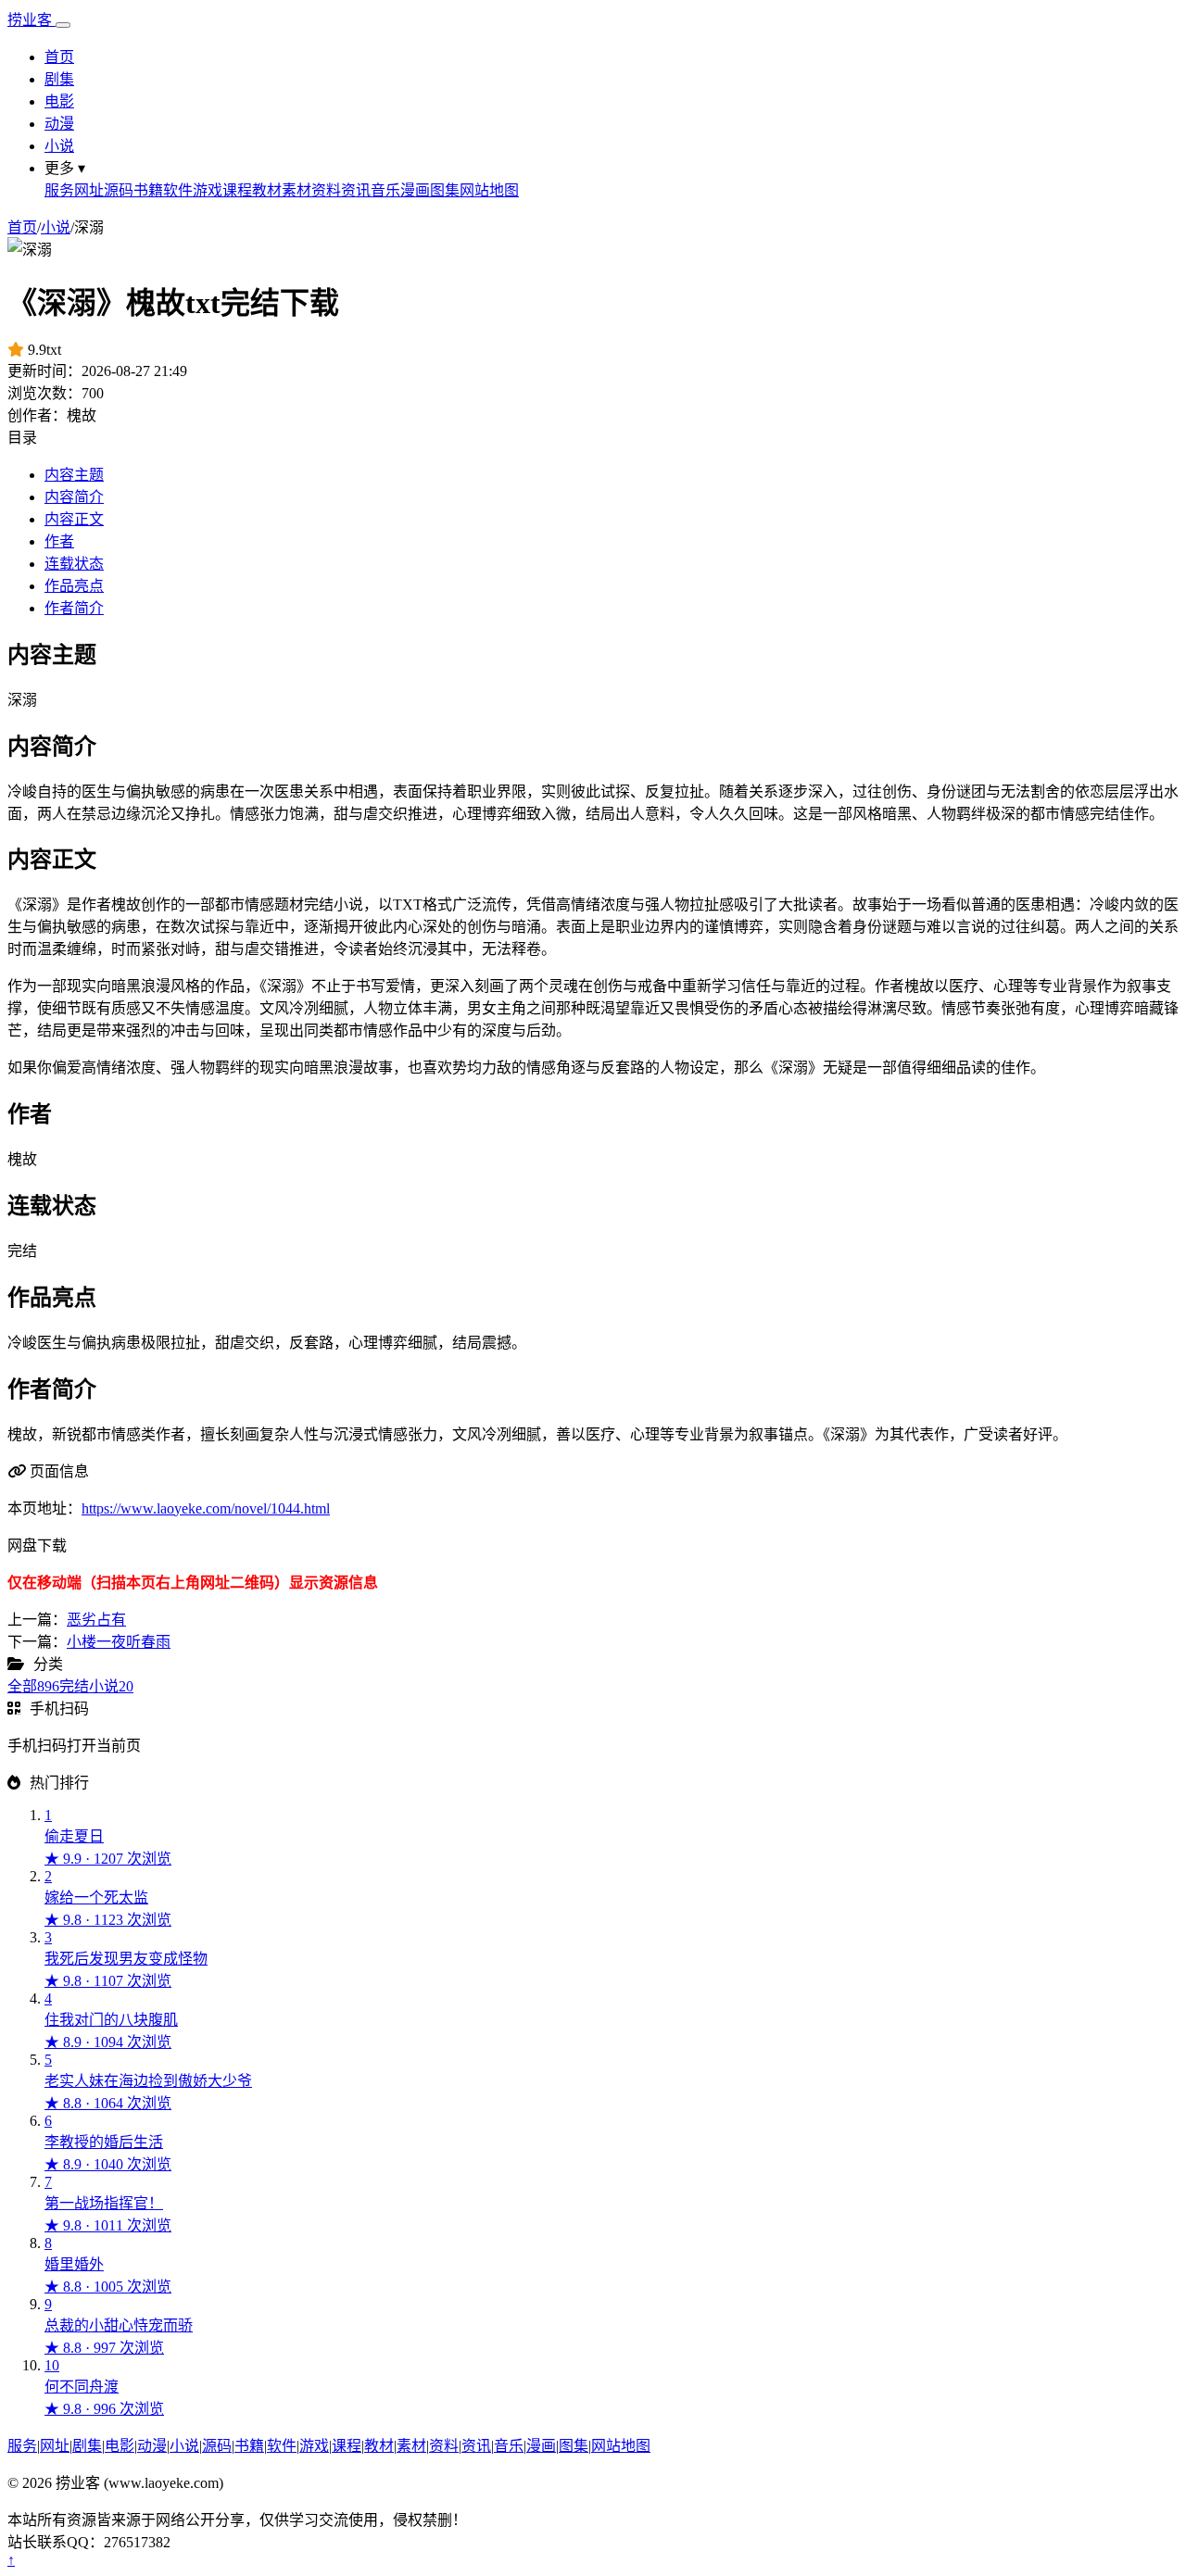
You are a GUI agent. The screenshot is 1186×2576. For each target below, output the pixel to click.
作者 (59, 541)
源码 (119, 190)
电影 (59, 101)
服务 (59, 190)
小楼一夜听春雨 (119, 1642)
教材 (267, 190)
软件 (178, 190)
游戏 (208, 190)
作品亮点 (74, 586)
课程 (237, 190)
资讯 (356, 190)
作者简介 (74, 608)
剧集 (59, 79)
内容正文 (74, 519)
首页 (59, 57)
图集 (445, 190)
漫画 (415, 190)
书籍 (148, 190)
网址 (89, 190)
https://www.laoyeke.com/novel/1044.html (206, 1508)
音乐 (385, 190)
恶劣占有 (96, 1620)
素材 (296, 190)
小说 (59, 146)
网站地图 (489, 190)
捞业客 (32, 20)
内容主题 (74, 475)
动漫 (59, 124)
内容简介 (74, 497)
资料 (326, 190)
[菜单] (63, 25)
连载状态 (74, 564)
